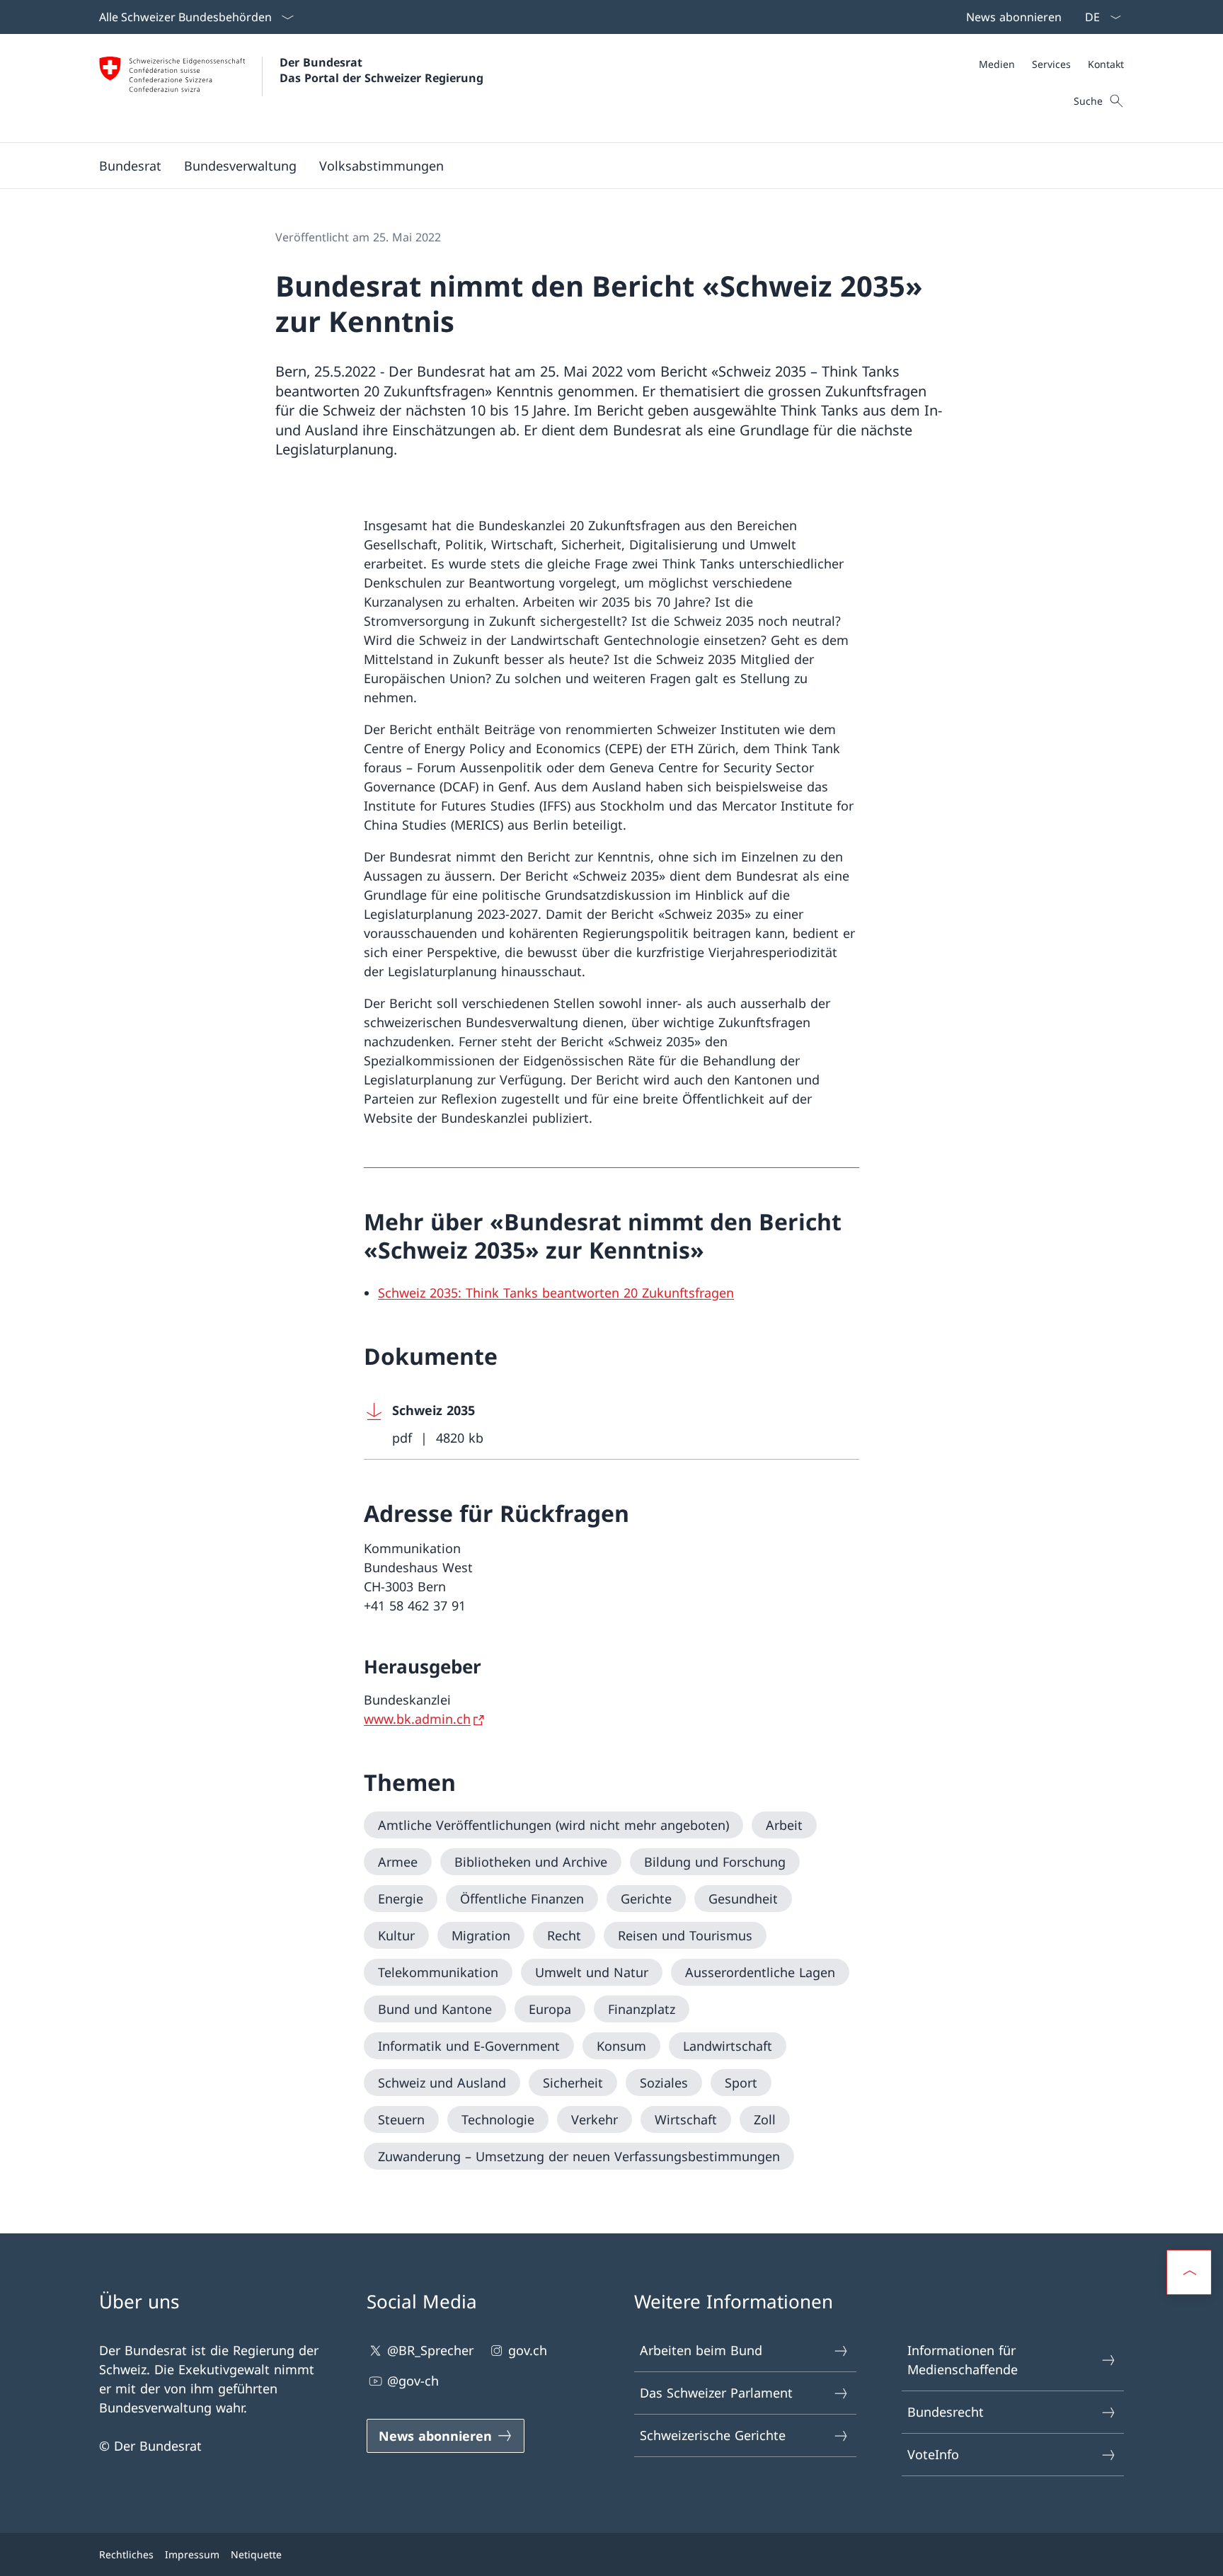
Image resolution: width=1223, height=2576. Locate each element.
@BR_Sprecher (430, 2350)
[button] (130, 166)
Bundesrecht (946, 2412)
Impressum (192, 2554)
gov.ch (528, 2350)
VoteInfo (933, 2454)
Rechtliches (126, 2554)
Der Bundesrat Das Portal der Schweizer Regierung (381, 70)
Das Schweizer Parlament (716, 2393)
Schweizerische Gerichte (713, 2435)
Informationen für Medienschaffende (963, 2360)
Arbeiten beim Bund (701, 2350)
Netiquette (256, 2554)
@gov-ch (413, 2381)
